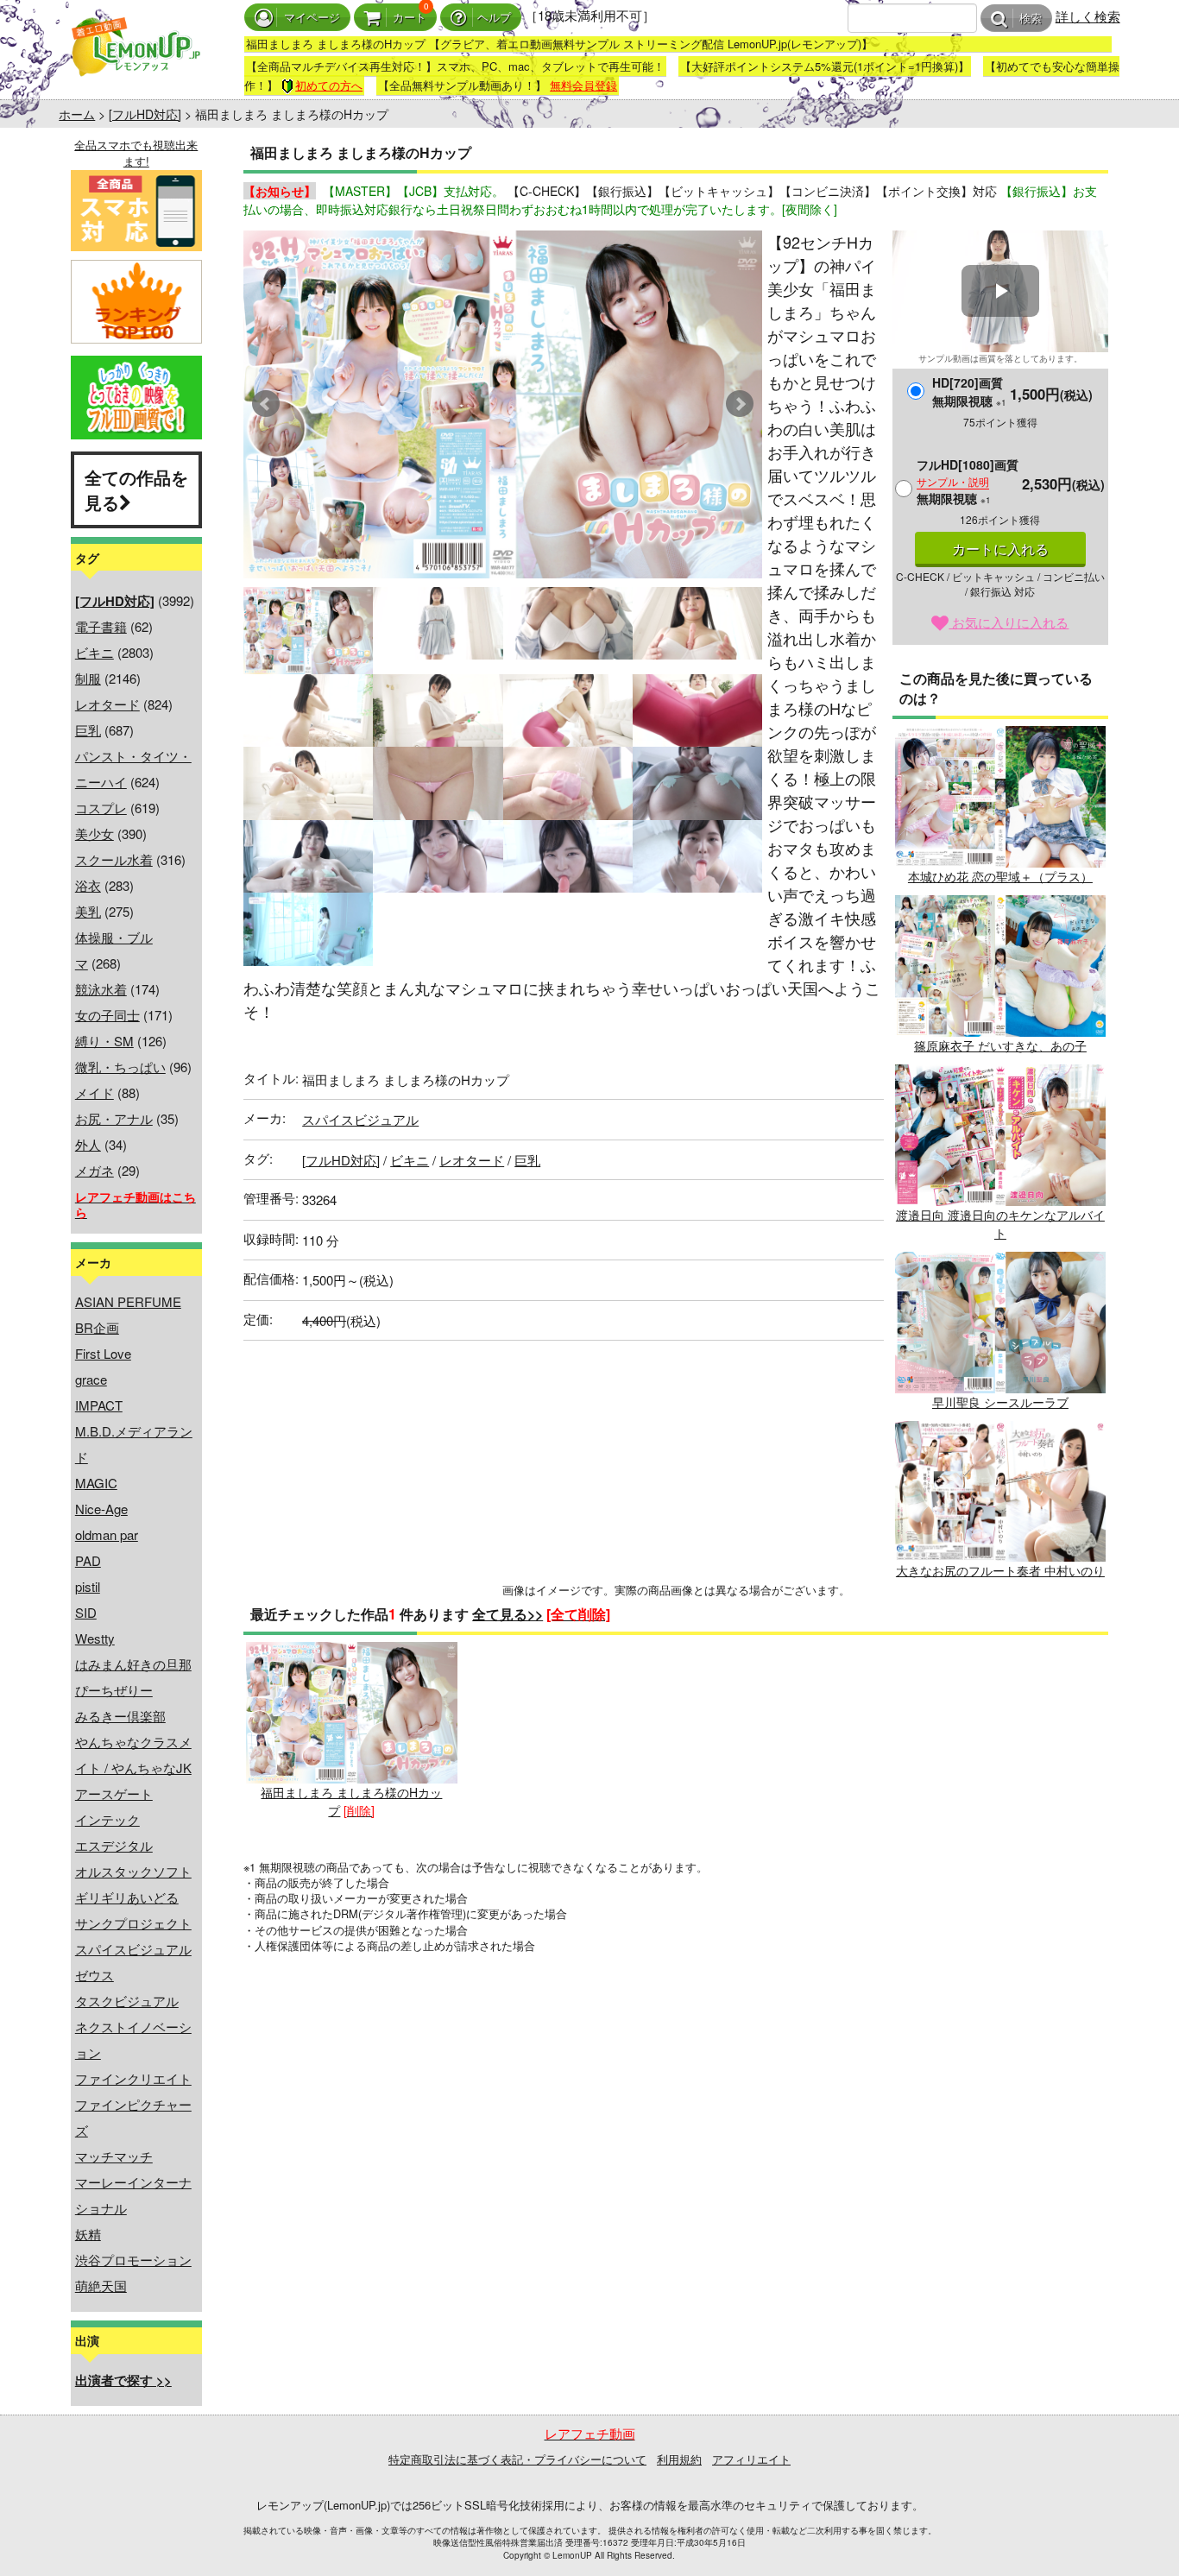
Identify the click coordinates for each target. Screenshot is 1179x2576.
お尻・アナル (114, 1118)
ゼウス (95, 1975)
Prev (266, 404)
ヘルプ (494, 18)
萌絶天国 (101, 2286)
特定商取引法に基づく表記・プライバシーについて (517, 2459)
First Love (103, 1353)
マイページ (312, 18)
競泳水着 (101, 989)
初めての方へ (329, 85)
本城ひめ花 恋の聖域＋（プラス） (1000, 876)
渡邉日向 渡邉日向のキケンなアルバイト (1000, 1224)
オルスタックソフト (133, 1871)
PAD (88, 1560)
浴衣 (88, 885)
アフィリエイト (751, 2459)
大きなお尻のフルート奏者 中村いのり (1000, 1570)
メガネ (95, 1170)
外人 (88, 1144)
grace (91, 1379)
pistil (88, 1586)
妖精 (88, 2234)
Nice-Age (101, 1509)
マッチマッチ (114, 2156)
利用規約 (679, 2459)
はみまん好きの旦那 (133, 1664)
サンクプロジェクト (133, 1923)
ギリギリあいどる (127, 1897)
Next (740, 404)
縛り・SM (104, 1041)
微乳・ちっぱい (120, 1067)
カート (410, 18)
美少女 (95, 833)
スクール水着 (114, 859)
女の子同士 (107, 1015)
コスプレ (101, 808)
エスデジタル (114, 1845)
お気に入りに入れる (1009, 622)
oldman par (107, 1534)
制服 (88, 678)
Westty (95, 1638)
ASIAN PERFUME (128, 1301)
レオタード (107, 704)
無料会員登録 (583, 85)
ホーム (77, 114)
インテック (107, 1819)
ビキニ (95, 652)
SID (86, 1612)
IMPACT (99, 1405)
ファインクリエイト (133, 2078)
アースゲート (114, 1793)
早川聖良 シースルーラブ (1000, 1402)
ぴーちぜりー (114, 1690)
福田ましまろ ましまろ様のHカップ (351, 1801)
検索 (1031, 19)
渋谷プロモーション (133, 2260)
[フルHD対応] (145, 114)
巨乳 (88, 730)
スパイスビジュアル (133, 1949)
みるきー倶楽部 (120, 1716)
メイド (95, 1092)
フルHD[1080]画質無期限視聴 (968, 481)
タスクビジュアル (127, 2001)
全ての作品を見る (136, 489)
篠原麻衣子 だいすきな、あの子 (1000, 1045)
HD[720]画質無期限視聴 (969, 391)
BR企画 (97, 1327)
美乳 (88, 911)
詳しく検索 (1088, 16)
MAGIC (96, 1483)
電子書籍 (101, 626)
